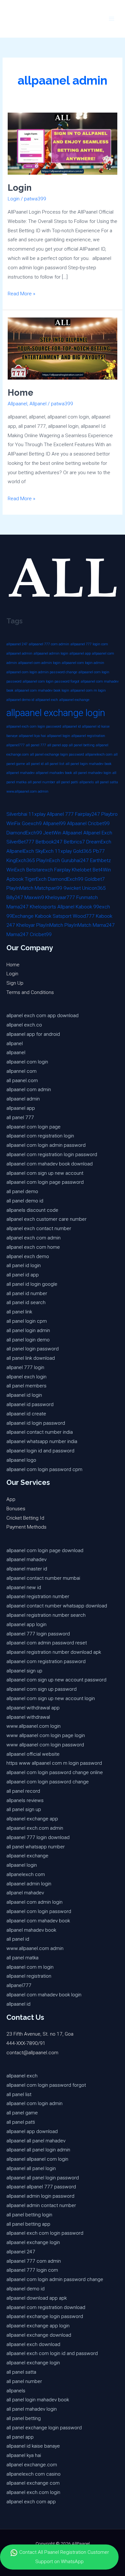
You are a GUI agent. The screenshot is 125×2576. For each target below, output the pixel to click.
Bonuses (16, 1509)
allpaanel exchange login (56, 713)
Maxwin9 (34, 897)
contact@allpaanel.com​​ (32, 2053)
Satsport (62, 916)
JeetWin (52, 833)
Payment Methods (26, 1527)
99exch (102, 907)
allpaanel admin (19, 653)
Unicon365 (94, 888)
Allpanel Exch (98, 833)
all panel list (55, 764)
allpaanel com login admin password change (42, 672)
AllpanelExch (20, 851)
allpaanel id (72, 727)
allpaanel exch (47, 700)
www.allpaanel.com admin (27, 791)
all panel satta (107, 782)
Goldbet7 (95, 879)
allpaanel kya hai (32, 736)
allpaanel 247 (17, 644)
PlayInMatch (20, 888)
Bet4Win (102, 870)
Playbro (109, 814)
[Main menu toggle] (112, 19)
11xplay (37, 814)
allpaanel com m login (88, 690)
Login (20, 188)
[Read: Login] (63, 143)
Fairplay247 (88, 814)
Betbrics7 (74, 842)
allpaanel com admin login (39, 663)
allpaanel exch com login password (34, 727)
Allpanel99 (54, 823)
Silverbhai (17, 814)
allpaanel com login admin (83, 663)
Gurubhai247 (75, 860)
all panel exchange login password (57, 754)
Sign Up (15, 983)
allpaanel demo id (20, 700)
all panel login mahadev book (89, 764)
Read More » (21, 293)
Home (21, 392)
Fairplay (62, 870)
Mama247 (17, 907)
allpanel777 (16, 745)
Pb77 (99, 851)
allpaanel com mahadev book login (42, 690)
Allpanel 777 (60, 814)
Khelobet (82, 870)
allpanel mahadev (21, 773)
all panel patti (67, 782)
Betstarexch (40, 870)
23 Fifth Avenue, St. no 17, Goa (40, 2034)
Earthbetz (100, 860)
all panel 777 (36, 745)
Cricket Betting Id (25, 1518)
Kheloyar (26, 925)
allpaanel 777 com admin (49, 644)
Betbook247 (49, 842)
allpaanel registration (88, 736)
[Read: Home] (63, 348)
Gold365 (82, 851)
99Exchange (20, 916)
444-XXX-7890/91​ (26, 2043)
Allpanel (38, 404)
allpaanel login (59, 736)
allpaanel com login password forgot (51, 681)
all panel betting (82, 745)
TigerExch (36, 879)
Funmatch (87, 897)
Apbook (15, 879)
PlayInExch (48, 860)
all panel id (35, 764)
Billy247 (15, 897)
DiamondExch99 (24, 833)
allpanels (87, 782)
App (11, 1499)
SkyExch (44, 851)
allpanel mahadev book (54, 773)
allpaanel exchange (74, 700)
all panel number (42, 782)
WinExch (16, 870)
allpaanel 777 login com (89, 644)
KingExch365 (21, 860)
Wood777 (84, 916)
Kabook (84, 907)
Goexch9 (32, 823)
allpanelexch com (99, 754)
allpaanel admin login (51, 653)
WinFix (13, 823)
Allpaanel (17, 404)
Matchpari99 (48, 888)
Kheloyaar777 (60, 897)
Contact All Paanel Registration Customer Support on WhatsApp (63, 2557)
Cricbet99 (99, 823)
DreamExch (99, 842)
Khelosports (43, 907)
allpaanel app (80, 653)
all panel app (58, 745)
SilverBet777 (20, 842)
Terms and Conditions (30, 992)
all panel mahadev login (92, 773)
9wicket (72, 888)
